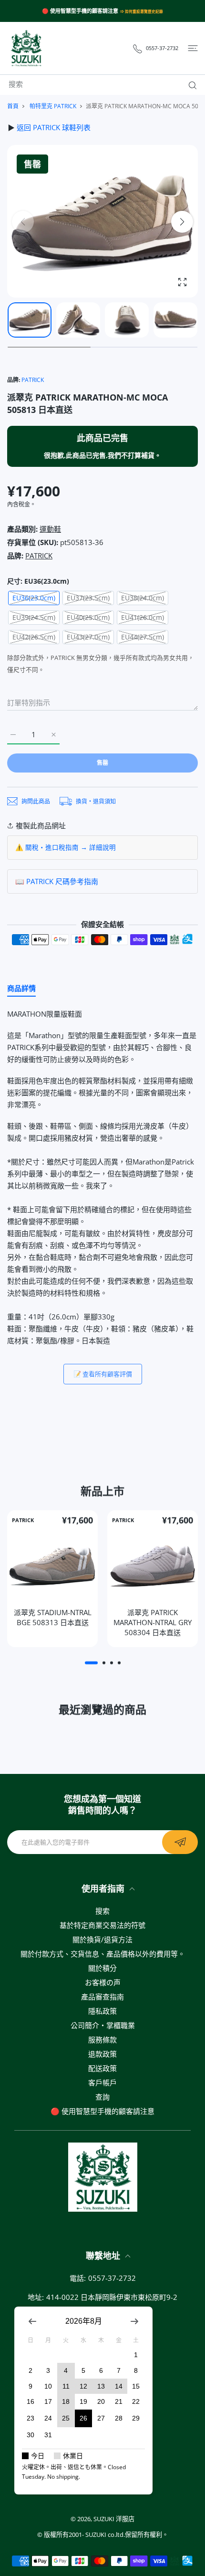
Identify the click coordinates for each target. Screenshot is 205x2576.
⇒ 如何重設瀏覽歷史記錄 (142, 11)
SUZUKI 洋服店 (114, 2519)
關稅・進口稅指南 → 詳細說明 (71, 847)
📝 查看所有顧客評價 (103, 1374)
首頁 (13, 106)
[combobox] (106, 84)
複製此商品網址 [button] (41, 825)
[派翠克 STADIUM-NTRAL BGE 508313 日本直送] (52, 1566)
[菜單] (193, 48)
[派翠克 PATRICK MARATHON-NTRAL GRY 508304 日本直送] (153, 1566)
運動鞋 (50, 529)
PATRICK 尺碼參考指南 (62, 881)
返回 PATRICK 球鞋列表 (54, 127)
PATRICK (33, 380)
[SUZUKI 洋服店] (26, 48)
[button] (182, 222)
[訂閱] (180, 1842)
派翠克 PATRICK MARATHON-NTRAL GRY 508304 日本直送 (153, 1623)
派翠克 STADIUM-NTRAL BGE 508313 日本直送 (53, 1618)
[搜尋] (190, 85)
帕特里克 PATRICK (53, 106)
